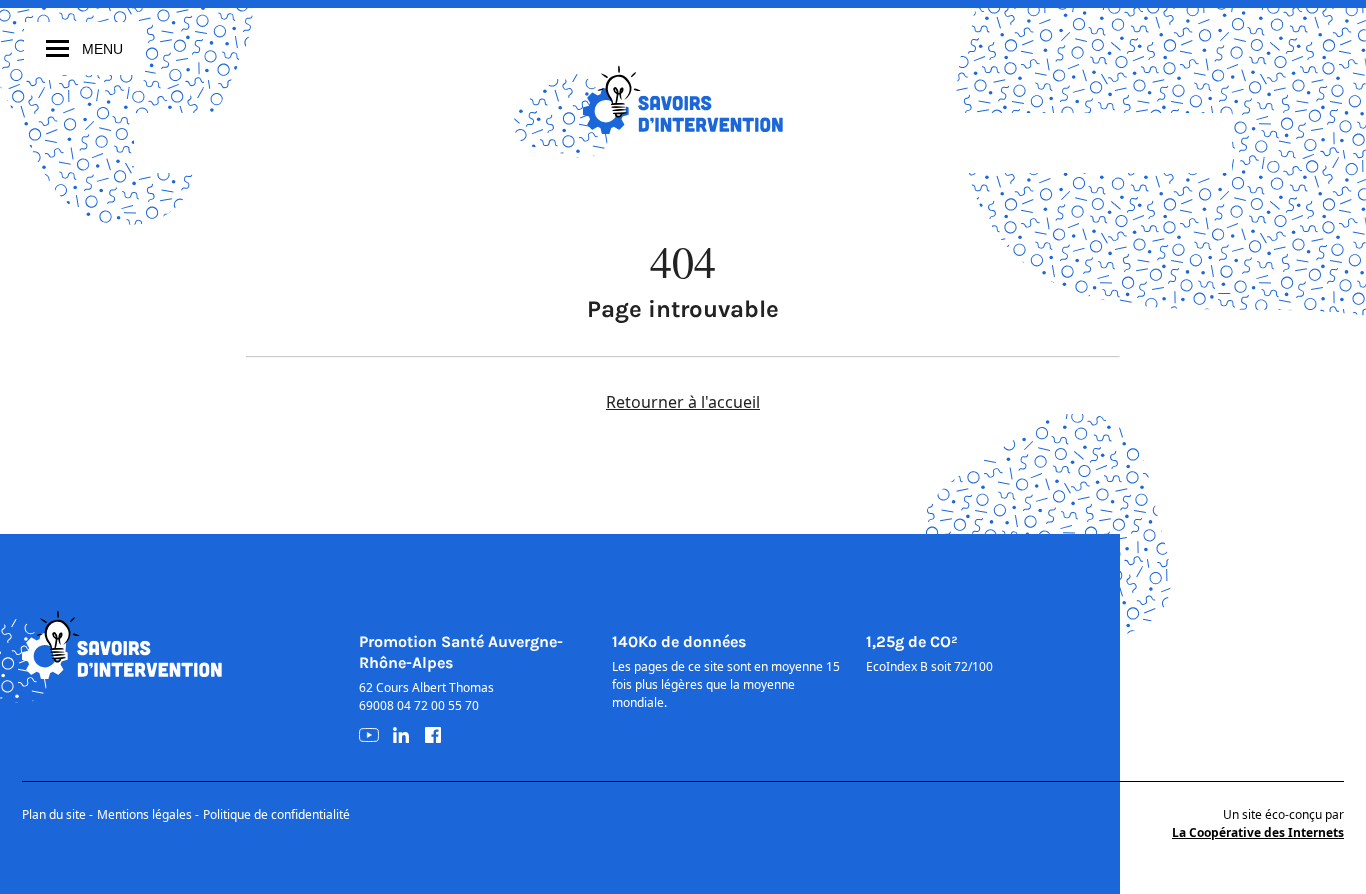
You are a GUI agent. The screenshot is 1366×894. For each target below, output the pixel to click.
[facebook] (433, 735)
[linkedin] (401, 735)
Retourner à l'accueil (683, 402)
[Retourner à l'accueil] (683, 100)
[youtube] (369, 735)
